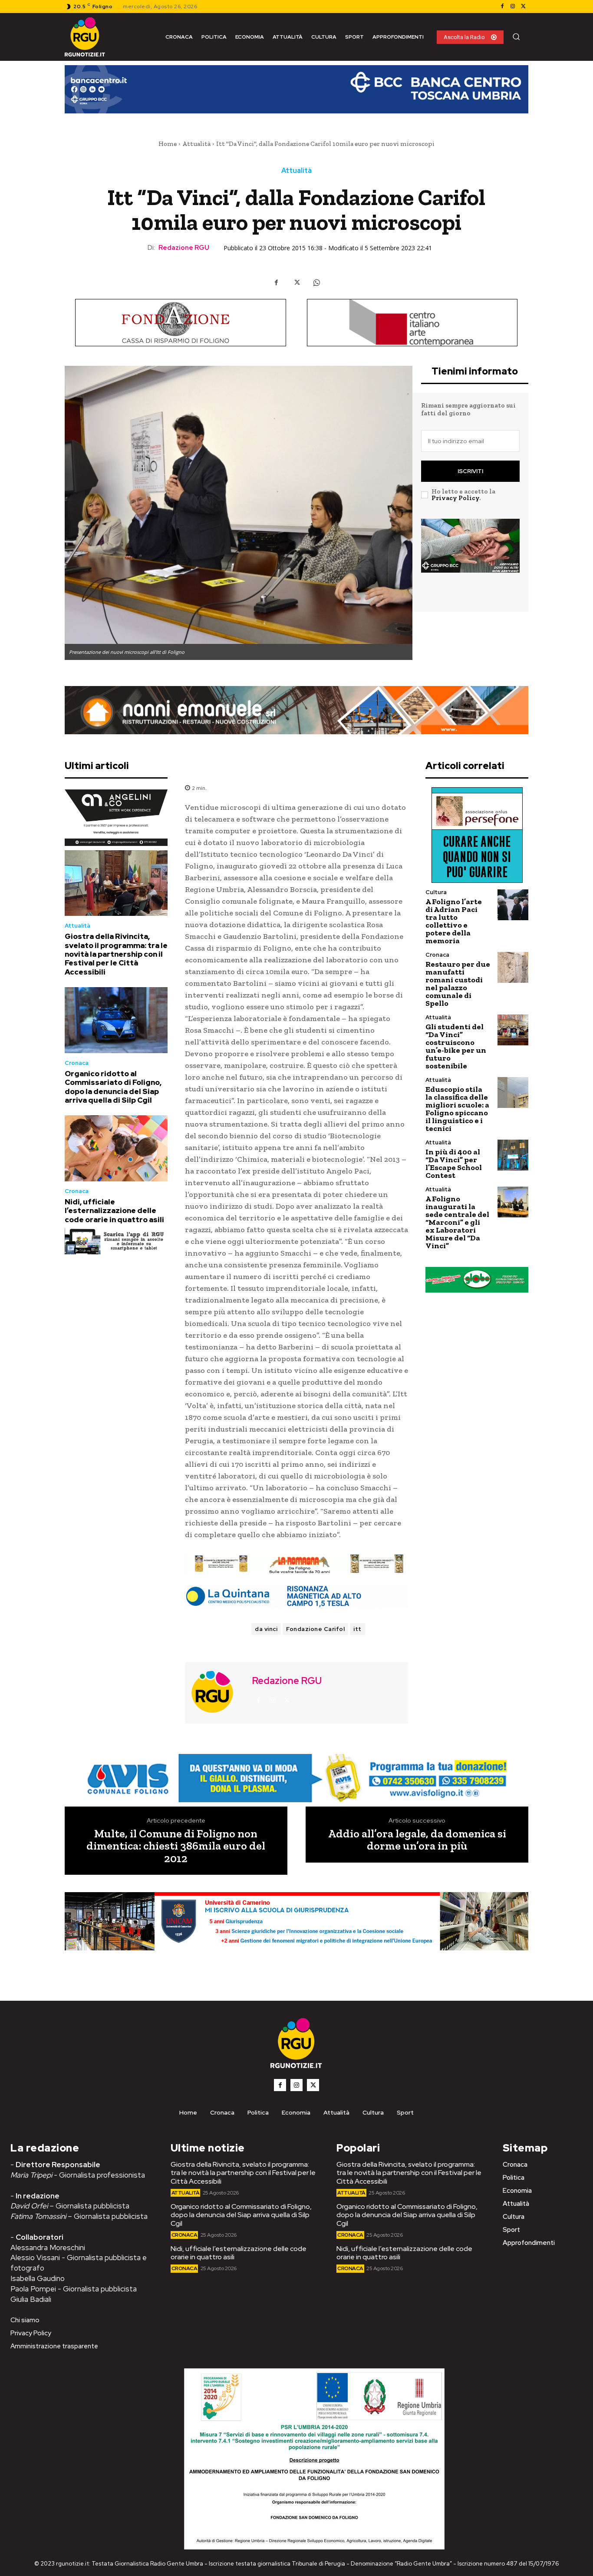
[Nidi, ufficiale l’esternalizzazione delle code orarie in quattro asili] (116, 1148)
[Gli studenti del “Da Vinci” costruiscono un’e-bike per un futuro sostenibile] (513, 1030)
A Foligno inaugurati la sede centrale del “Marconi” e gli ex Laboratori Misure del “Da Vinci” (457, 1222)
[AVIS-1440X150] (296, 1564)
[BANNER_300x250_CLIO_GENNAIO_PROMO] (470, 560)
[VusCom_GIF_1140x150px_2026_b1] (296, 96)
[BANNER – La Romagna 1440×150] (296, 1778)
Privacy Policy (455, 498)
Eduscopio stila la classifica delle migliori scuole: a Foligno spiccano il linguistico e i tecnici (457, 1109)
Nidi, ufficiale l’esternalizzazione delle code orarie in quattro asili (114, 1211)
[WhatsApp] (316, 283)
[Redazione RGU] (217, 1692)
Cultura (436, 892)
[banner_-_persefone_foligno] (477, 835)
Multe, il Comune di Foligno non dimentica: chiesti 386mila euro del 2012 (176, 1846)
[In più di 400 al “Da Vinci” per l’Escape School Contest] (513, 1155)
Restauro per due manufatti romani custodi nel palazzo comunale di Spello (458, 984)
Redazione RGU (184, 248)
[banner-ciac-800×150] (412, 323)
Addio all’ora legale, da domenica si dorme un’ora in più (417, 1840)
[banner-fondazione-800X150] (181, 323)
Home (168, 144)
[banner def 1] (296, 1931)
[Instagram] (513, 7)
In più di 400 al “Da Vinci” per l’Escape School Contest (454, 1164)
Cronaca (77, 1063)
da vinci (266, 1629)
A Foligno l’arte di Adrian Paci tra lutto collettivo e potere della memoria (454, 921)
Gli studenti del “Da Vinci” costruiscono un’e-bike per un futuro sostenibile (456, 1046)
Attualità (196, 144)
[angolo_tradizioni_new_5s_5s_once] (116, 818)
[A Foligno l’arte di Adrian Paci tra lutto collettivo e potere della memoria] (513, 905)
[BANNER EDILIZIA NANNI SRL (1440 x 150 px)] (296, 710)
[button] (516, 36)
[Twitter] (523, 7)
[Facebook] (502, 7)
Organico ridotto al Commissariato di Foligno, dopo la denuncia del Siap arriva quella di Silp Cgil (113, 1087)
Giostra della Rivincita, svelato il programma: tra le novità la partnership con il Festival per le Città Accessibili (116, 954)
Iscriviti (470, 471)
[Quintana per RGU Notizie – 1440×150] (296, 1596)
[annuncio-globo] (477, 1280)
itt (357, 1629)
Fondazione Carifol (315, 1629)
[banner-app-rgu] (116, 1241)
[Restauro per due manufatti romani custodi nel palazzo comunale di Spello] (513, 967)
